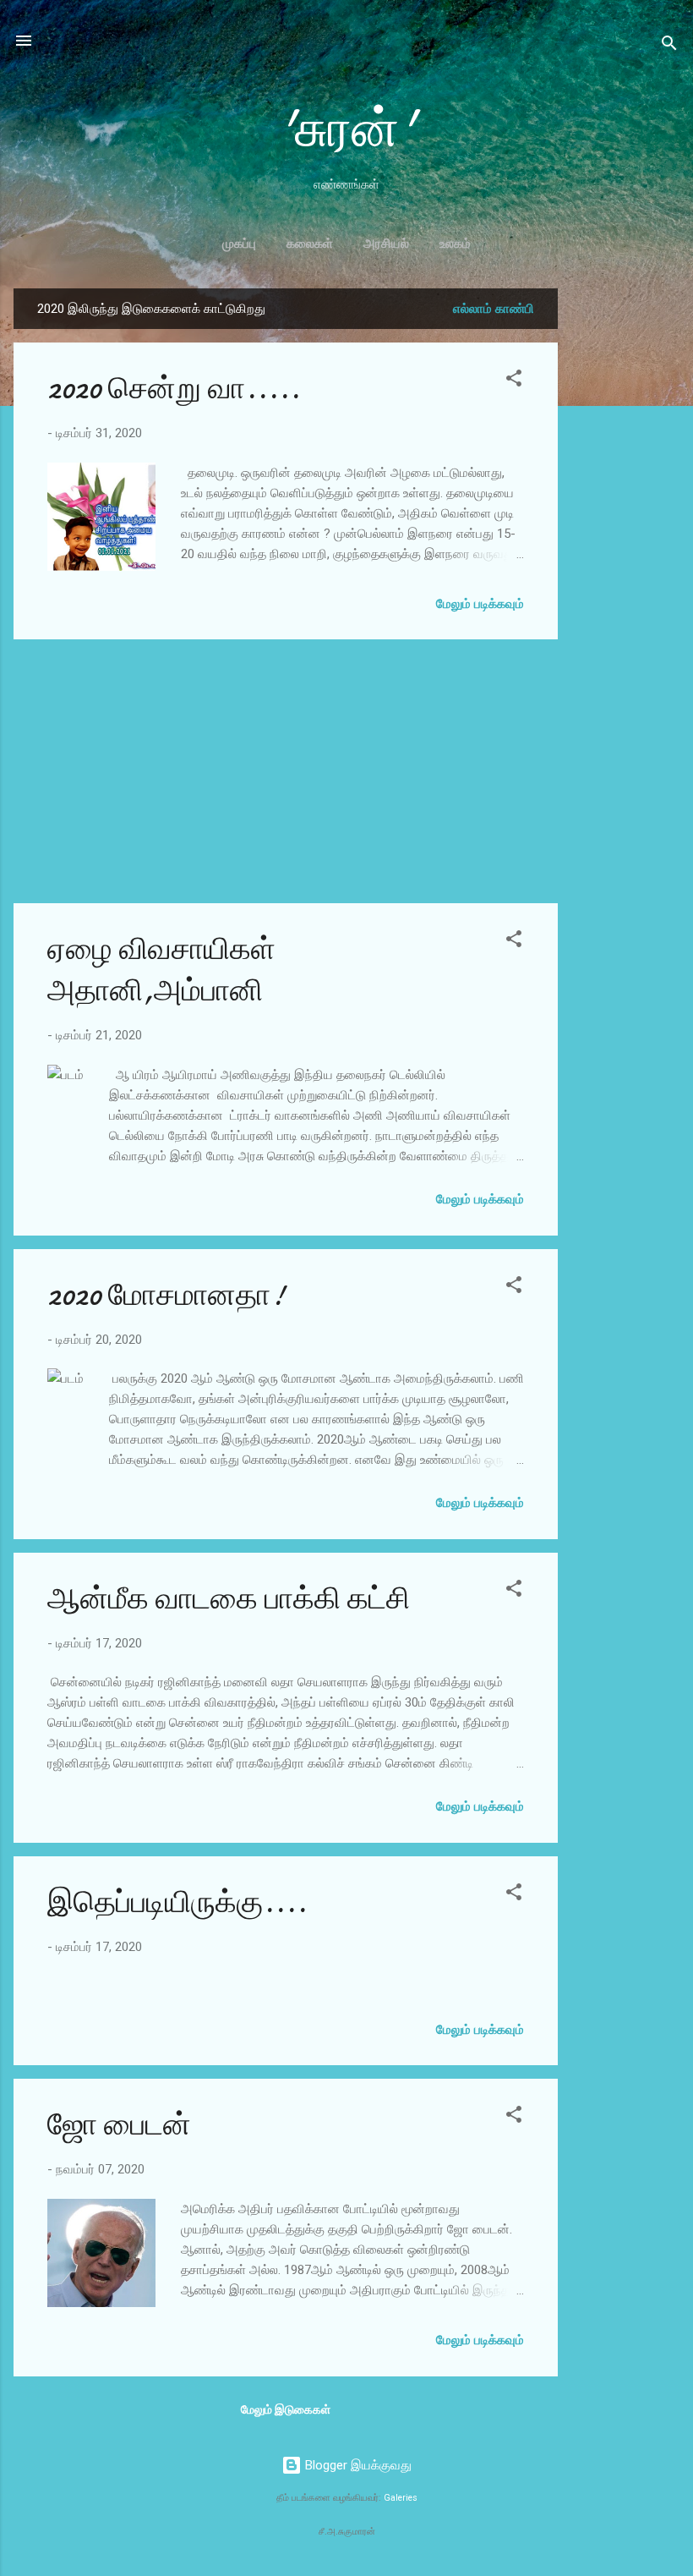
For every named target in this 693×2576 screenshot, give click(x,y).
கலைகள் (310, 244)
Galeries (401, 2498)
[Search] (669, 46)
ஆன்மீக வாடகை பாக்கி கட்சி (229, 1599)
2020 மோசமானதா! (166, 1295)
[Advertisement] (625, 542)
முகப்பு (239, 244)
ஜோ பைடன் (119, 2125)
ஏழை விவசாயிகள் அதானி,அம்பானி (161, 970)
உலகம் (455, 244)
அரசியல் (386, 244)
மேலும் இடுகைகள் (286, 2409)
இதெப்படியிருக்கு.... (177, 1902)
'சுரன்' (347, 129)
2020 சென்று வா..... (174, 389)
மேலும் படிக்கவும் (480, 604)
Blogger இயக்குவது (357, 2465)
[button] (514, 381)
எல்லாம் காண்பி (494, 309)
